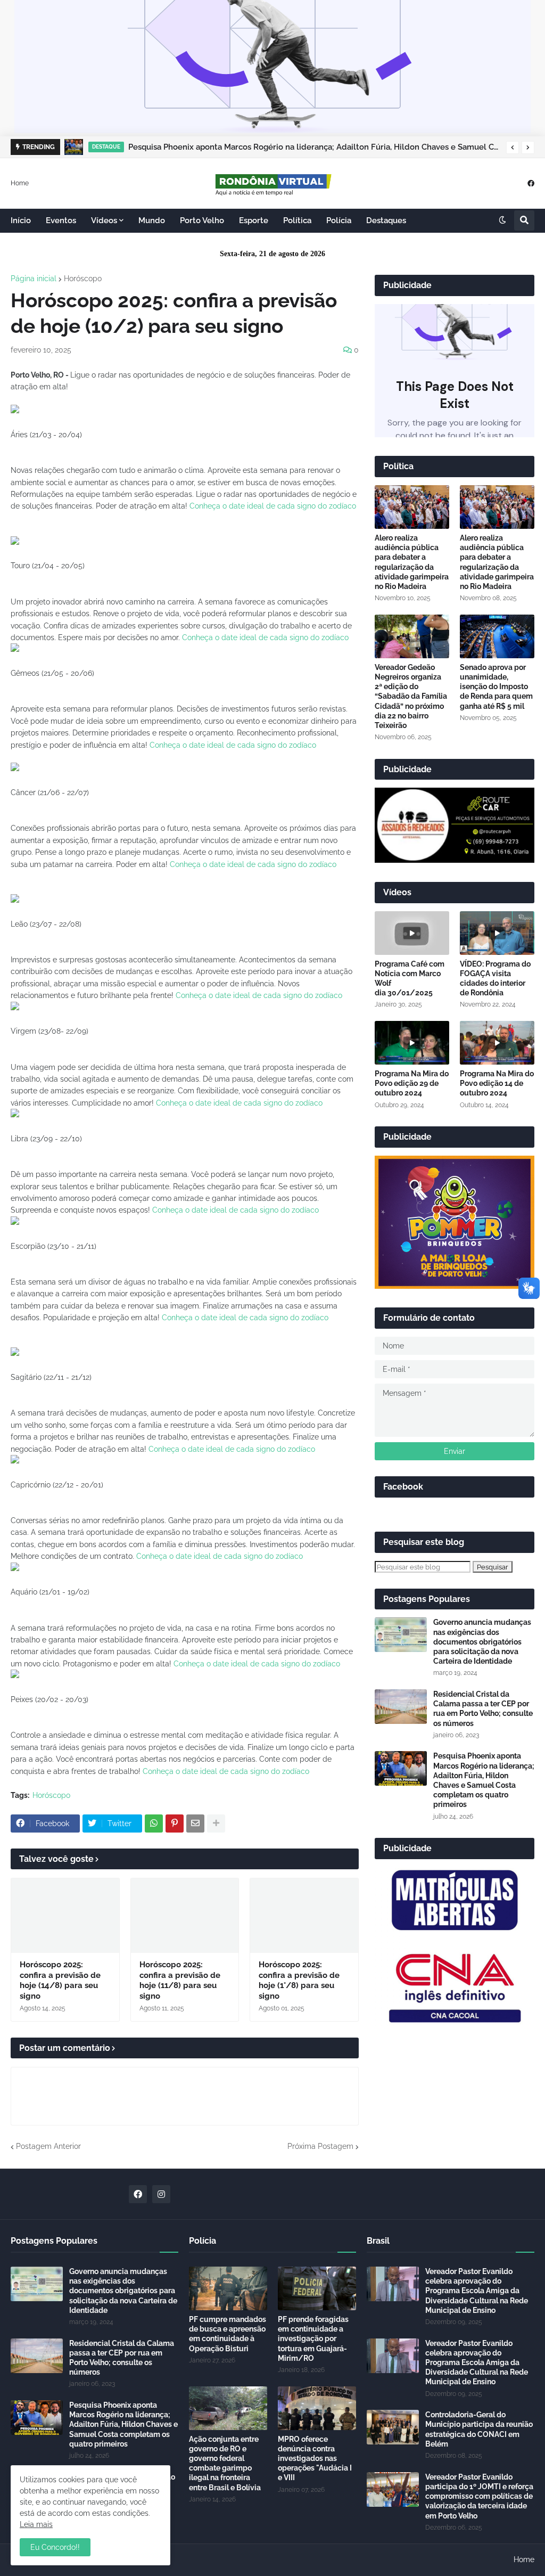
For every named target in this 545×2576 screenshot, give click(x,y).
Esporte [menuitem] (254, 220)
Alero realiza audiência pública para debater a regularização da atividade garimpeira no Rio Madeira (412, 562)
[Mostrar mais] (216, 1823)
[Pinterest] (175, 1823)
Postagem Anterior (48, 2146)
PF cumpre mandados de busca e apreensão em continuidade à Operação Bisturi (228, 2334)
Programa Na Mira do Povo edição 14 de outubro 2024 (497, 1083)
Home (20, 183)
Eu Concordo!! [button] (55, 2547)
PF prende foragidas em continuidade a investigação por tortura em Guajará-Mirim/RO (313, 2339)
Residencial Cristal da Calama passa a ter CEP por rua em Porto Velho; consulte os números (483, 1709)
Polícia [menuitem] (339, 220)
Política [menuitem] (297, 220)
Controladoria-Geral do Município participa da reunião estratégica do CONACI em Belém (479, 2429)
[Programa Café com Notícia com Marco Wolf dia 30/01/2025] (412, 933)
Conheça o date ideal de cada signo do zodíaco (273, 506)
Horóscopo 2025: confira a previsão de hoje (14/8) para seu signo (60, 1980)
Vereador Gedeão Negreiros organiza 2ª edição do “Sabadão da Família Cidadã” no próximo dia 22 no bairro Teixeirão (411, 696)
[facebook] (531, 183)
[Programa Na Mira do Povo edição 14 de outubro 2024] (497, 1043)
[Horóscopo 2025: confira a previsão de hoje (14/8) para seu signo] (65, 1916)
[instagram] (161, 2194)
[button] (513, 148)
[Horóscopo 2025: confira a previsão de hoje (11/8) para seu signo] (185, 1916)
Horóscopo (83, 279)
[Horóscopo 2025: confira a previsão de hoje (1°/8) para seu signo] (304, 1916)
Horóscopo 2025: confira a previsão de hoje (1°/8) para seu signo (299, 1980)
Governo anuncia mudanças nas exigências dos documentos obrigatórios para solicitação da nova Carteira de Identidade (482, 1642)
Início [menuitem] (21, 220)
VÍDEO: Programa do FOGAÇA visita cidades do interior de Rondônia (495, 979)
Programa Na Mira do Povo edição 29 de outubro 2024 (412, 1083)
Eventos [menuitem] (61, 220)
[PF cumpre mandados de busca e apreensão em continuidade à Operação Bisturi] (228, 2288)
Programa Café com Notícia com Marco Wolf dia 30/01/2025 (410, 979)
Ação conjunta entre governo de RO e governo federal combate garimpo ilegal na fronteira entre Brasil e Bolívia (225, 2463)
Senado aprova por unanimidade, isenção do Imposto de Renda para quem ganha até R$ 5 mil (496, 687)
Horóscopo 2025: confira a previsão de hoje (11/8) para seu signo (180, 1980)
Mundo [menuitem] (152, 220)
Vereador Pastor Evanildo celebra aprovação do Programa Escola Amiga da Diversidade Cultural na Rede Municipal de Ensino (477, 2291)
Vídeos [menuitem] (104, 220)
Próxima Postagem (320, 2146)
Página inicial (34, 279)
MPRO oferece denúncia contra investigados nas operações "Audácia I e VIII (315, 2459)
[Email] (195, 1823)
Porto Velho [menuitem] (202, 220)
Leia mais (36, 2524)
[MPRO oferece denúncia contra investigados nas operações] (317, 2408)
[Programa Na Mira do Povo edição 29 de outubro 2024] (412, 1043)
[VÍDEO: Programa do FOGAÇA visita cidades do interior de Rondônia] (497, 933)
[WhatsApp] (154, 1823)
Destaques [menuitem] (386, 220)
